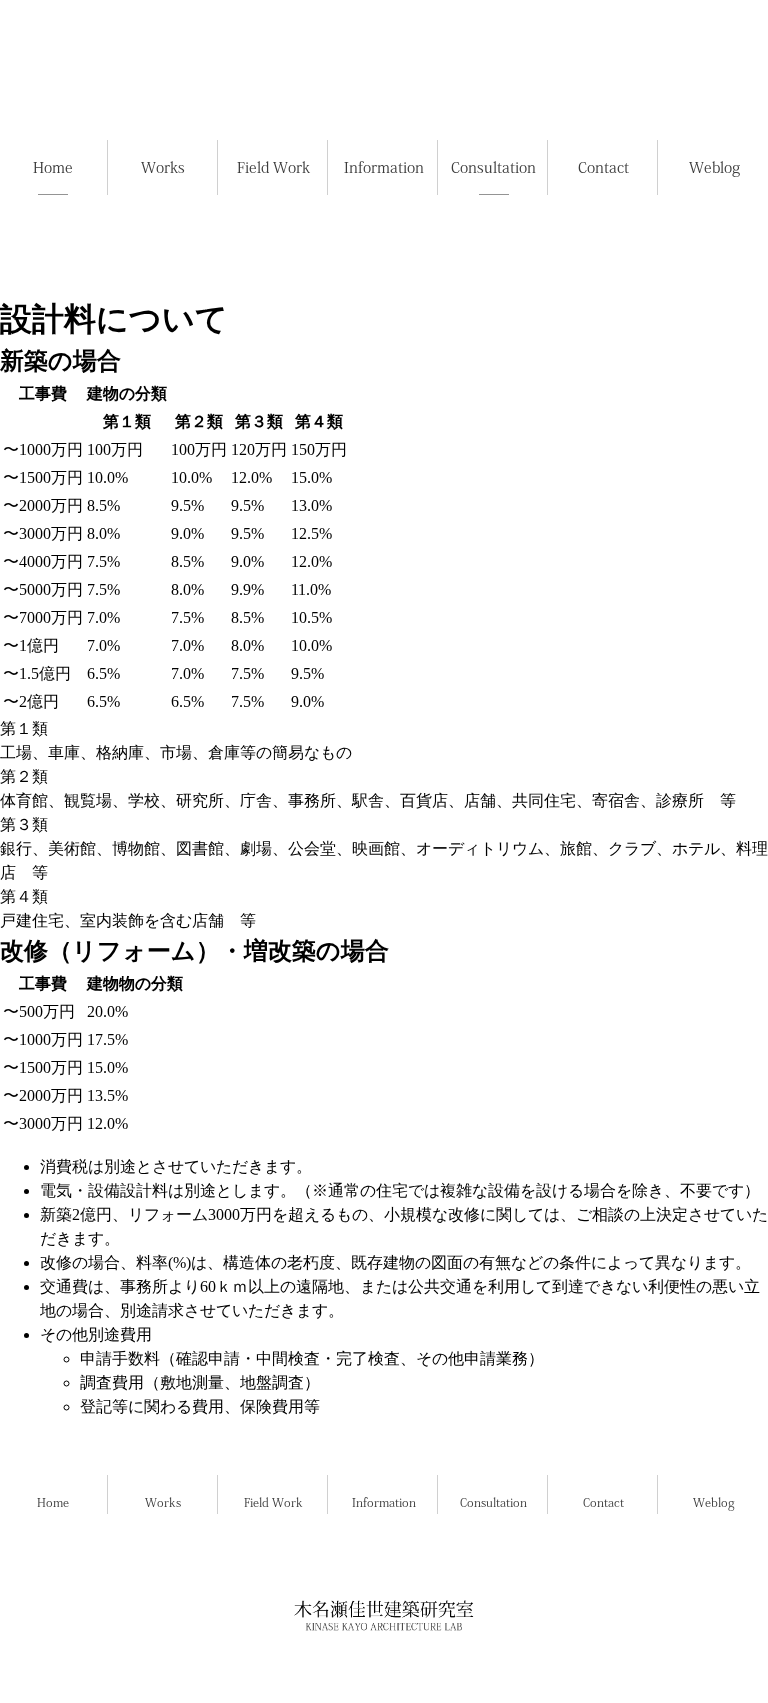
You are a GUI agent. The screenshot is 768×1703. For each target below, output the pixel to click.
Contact (603, 1502)
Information (384, 1502)
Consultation (493, 1502)
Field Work (273, 1502)
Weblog (714, 1502)
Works (163, 1502)
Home (53, 1502)
